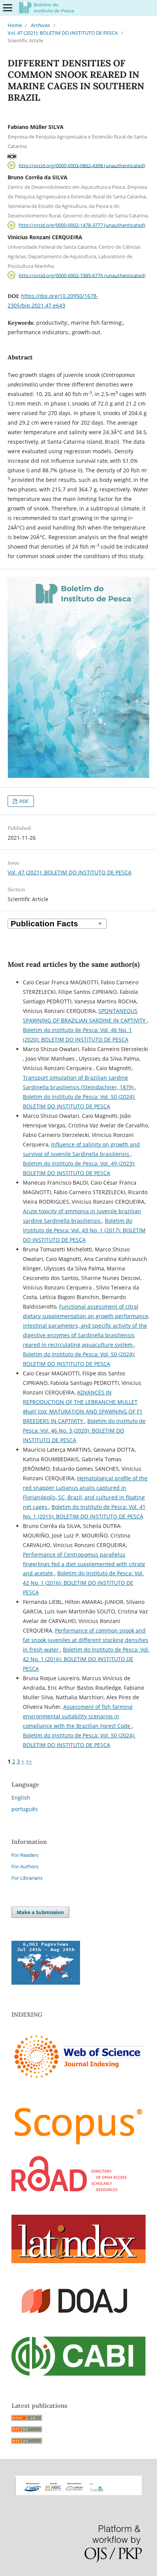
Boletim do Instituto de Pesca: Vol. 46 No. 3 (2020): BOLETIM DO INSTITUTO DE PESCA (84, 1430)
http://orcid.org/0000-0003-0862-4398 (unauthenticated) (82, 165)
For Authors (25, 1866)
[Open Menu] (8, 8)
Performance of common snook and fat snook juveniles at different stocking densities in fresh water (86, 1640)
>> (29, 1761)
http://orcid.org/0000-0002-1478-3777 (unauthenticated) (82, 225)
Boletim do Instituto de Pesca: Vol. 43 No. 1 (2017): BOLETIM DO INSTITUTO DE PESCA (84, 1230)
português (25, 1809)
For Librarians (27, 1878)
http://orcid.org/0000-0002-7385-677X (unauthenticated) (82, 275)
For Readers (25, 1855)
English (21, 1798)
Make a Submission (40, 1912)
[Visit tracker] (46, 1983)
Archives (40, 25)
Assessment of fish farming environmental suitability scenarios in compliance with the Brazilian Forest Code (78, 1716)
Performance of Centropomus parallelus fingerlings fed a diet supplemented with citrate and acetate (84, 1564)
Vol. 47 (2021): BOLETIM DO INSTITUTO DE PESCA (63, 33)
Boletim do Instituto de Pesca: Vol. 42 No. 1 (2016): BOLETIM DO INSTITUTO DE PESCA (83, 1583)
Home (15, 25)
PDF (23, 801)
